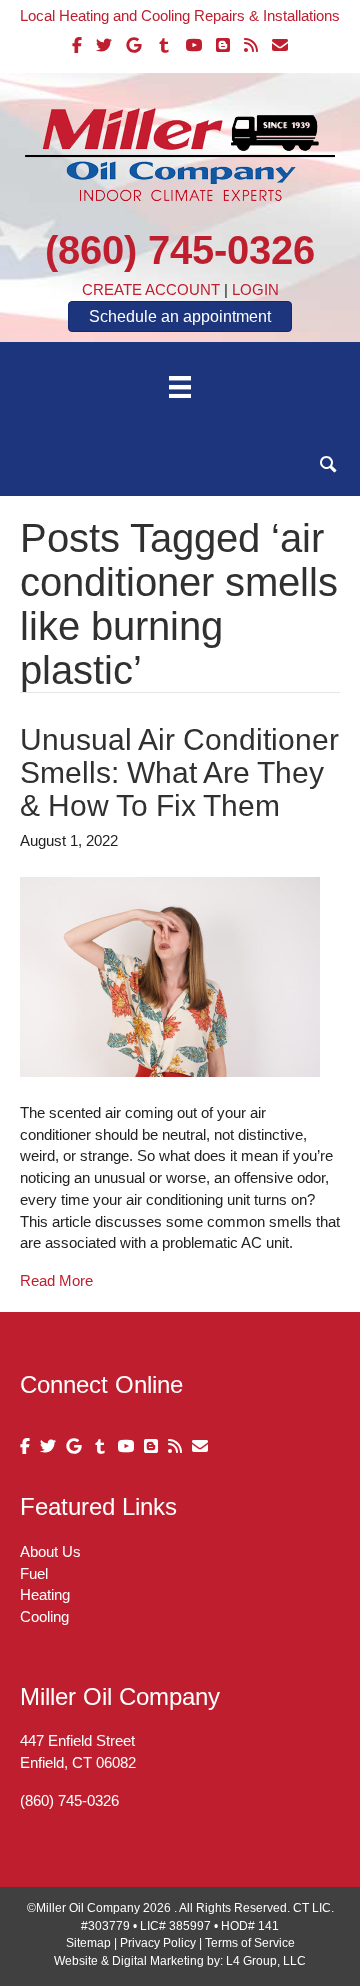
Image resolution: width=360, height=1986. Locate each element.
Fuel (34, 1573)
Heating (45, 1594)
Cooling (44, 1616)
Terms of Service (250, 1943)
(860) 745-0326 (180, 250)
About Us (50, 1551)
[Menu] (180, 387)
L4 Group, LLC (266, 1961)
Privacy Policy (158, 1943)
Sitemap (88, 1943)
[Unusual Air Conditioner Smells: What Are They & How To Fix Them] (170, 975)
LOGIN (255, 289)
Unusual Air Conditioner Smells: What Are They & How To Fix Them (179, 772)
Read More (56, 1280)
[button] (328, 464)
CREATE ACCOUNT (151, 289)
